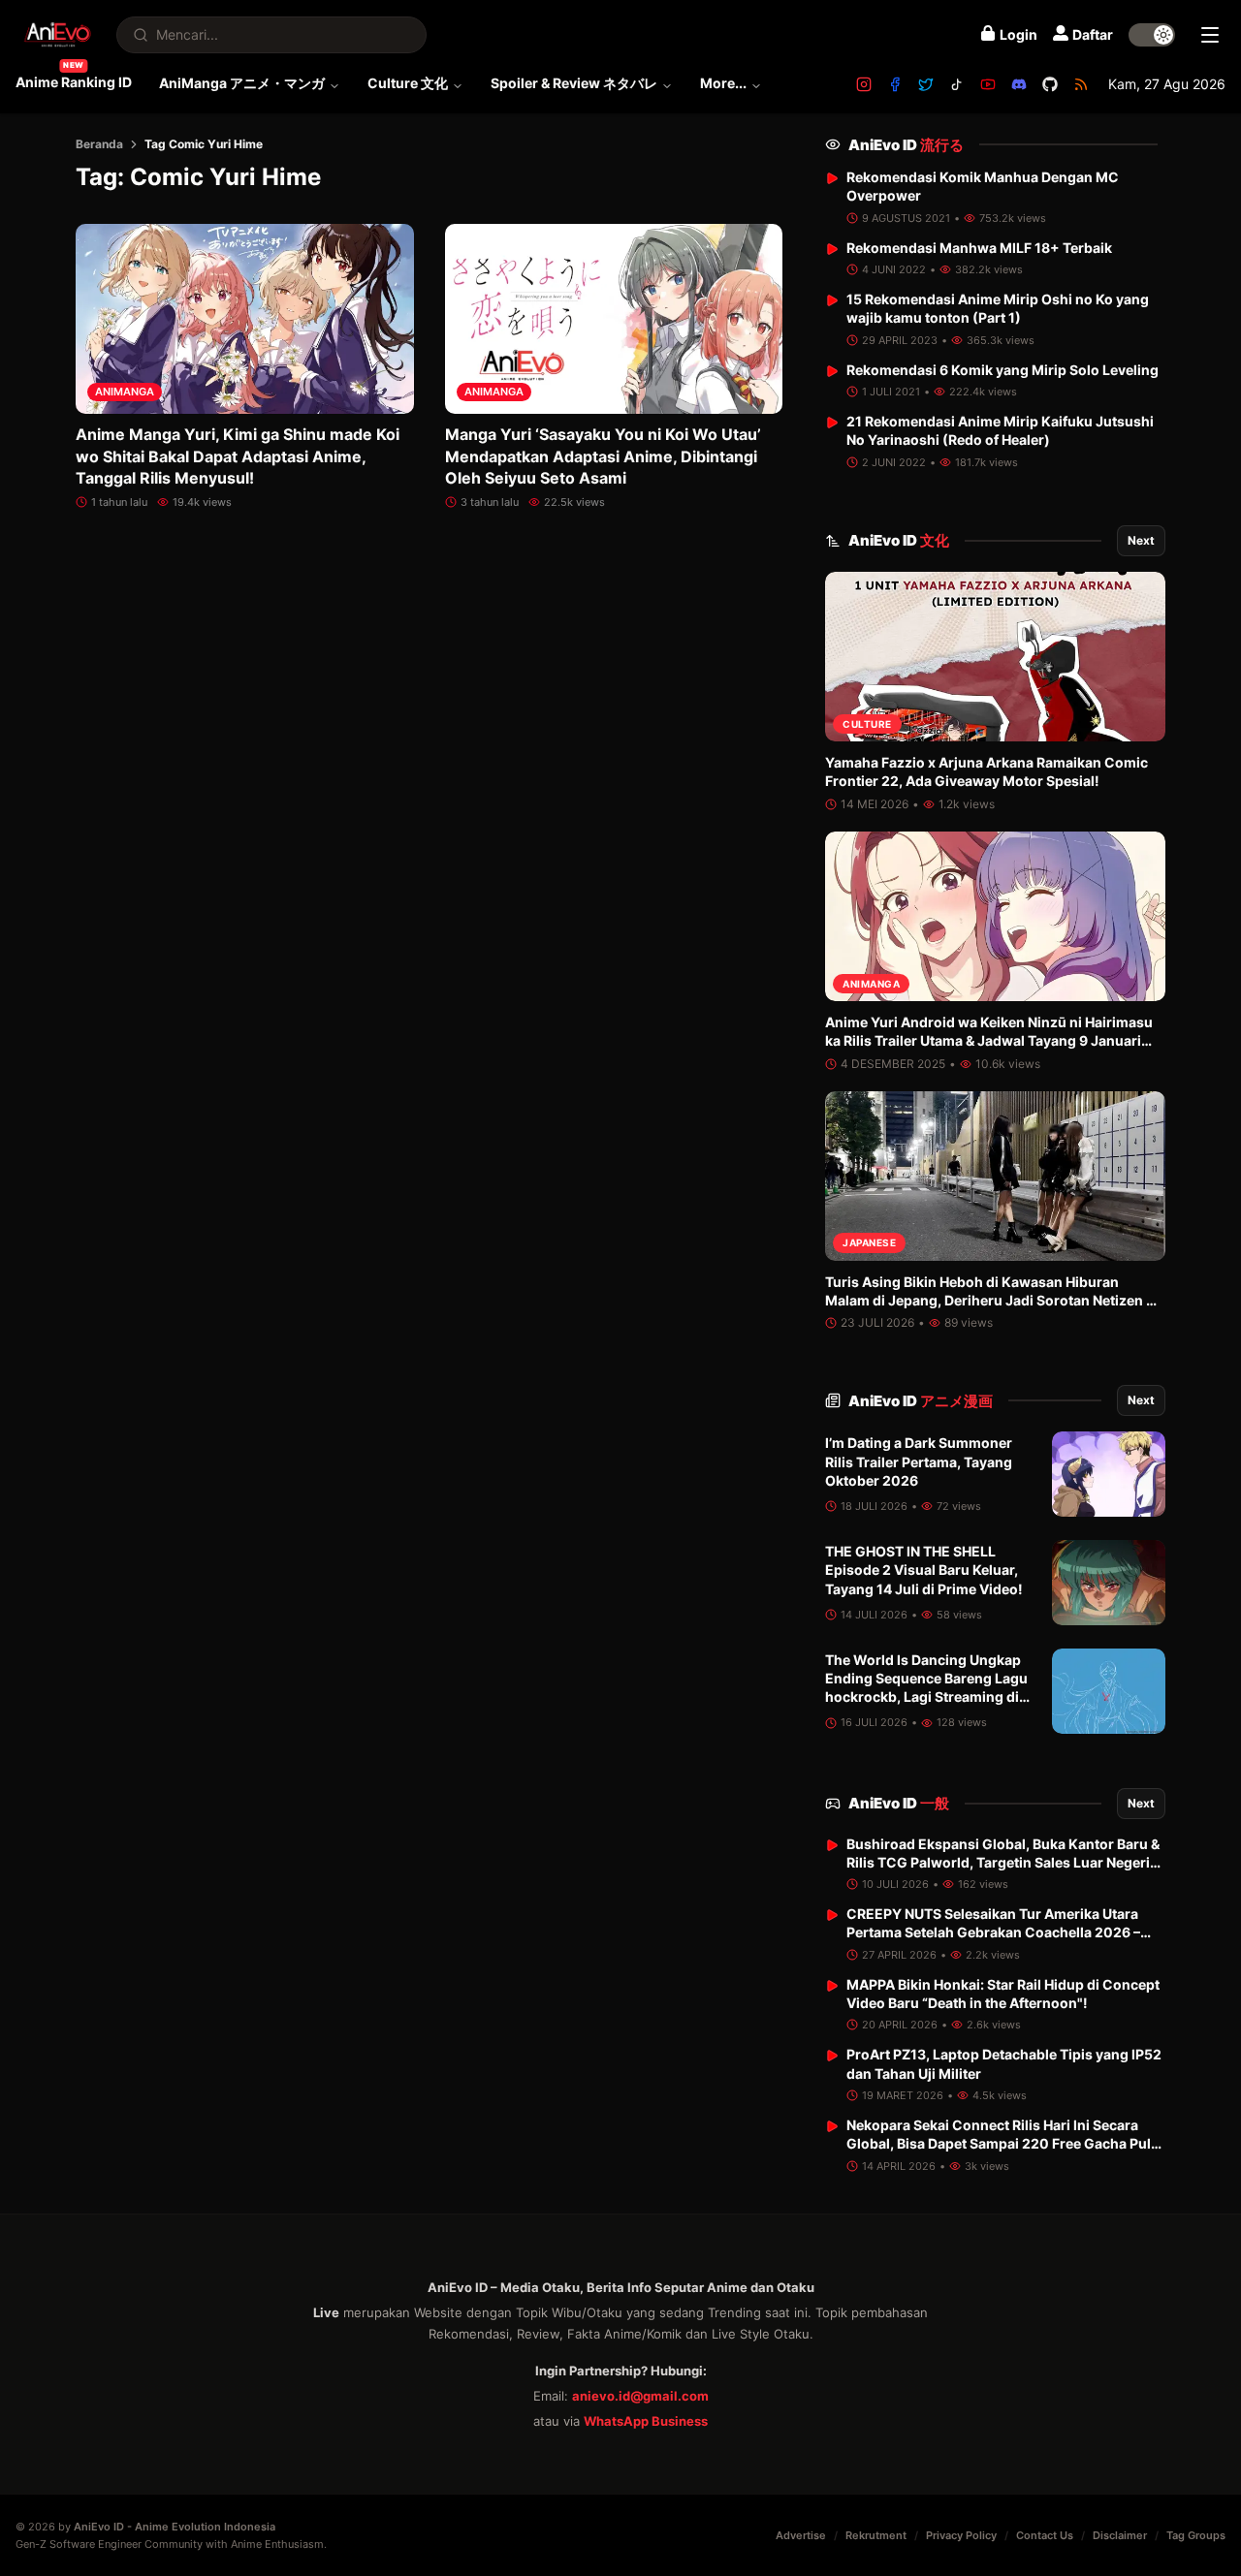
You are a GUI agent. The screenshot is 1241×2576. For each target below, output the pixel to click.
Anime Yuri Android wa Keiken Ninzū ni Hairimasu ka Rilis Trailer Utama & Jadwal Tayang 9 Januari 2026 (989, 1041)
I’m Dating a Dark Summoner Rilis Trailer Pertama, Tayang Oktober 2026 (919, 1461)
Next (1141, 540)
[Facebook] (895, 84)
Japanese (869, 1242)
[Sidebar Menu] (1210, 35)
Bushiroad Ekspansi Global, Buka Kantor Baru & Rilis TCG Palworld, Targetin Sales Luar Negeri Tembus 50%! (1003, 1863)
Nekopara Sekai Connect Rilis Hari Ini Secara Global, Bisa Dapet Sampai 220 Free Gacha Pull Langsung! (1001, 2144)
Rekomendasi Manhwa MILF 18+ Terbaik (979, 248)
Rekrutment (876, 2535)
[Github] (1050, 84)
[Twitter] (926, 84)
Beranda (99, 144)
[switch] (1152, 35)
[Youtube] (988, 84)
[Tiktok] (957, 84)
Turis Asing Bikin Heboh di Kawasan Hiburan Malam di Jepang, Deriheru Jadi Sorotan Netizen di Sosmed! (992, 1301)
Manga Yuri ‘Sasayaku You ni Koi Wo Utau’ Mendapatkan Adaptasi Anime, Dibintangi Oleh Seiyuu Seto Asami (603, 456)
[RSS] (1081, 84)
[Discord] (1019, 84)
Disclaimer (1120, 2535)
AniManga (125, 392)
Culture (867, 724)
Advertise (801, 2535)
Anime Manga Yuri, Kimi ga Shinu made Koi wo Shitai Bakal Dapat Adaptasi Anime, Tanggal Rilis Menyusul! (238, 456)
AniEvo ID (906, 145)
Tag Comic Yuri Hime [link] (204, 144)
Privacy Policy (961, 2535)
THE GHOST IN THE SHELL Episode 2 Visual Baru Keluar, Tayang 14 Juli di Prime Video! (924, 1570)
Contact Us (1045, 2535)
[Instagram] (864, 84)
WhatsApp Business (646, 2421)
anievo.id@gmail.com (640, 2396)
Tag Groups (1196, 2535)
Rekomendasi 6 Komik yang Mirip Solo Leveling (1002, 370)
